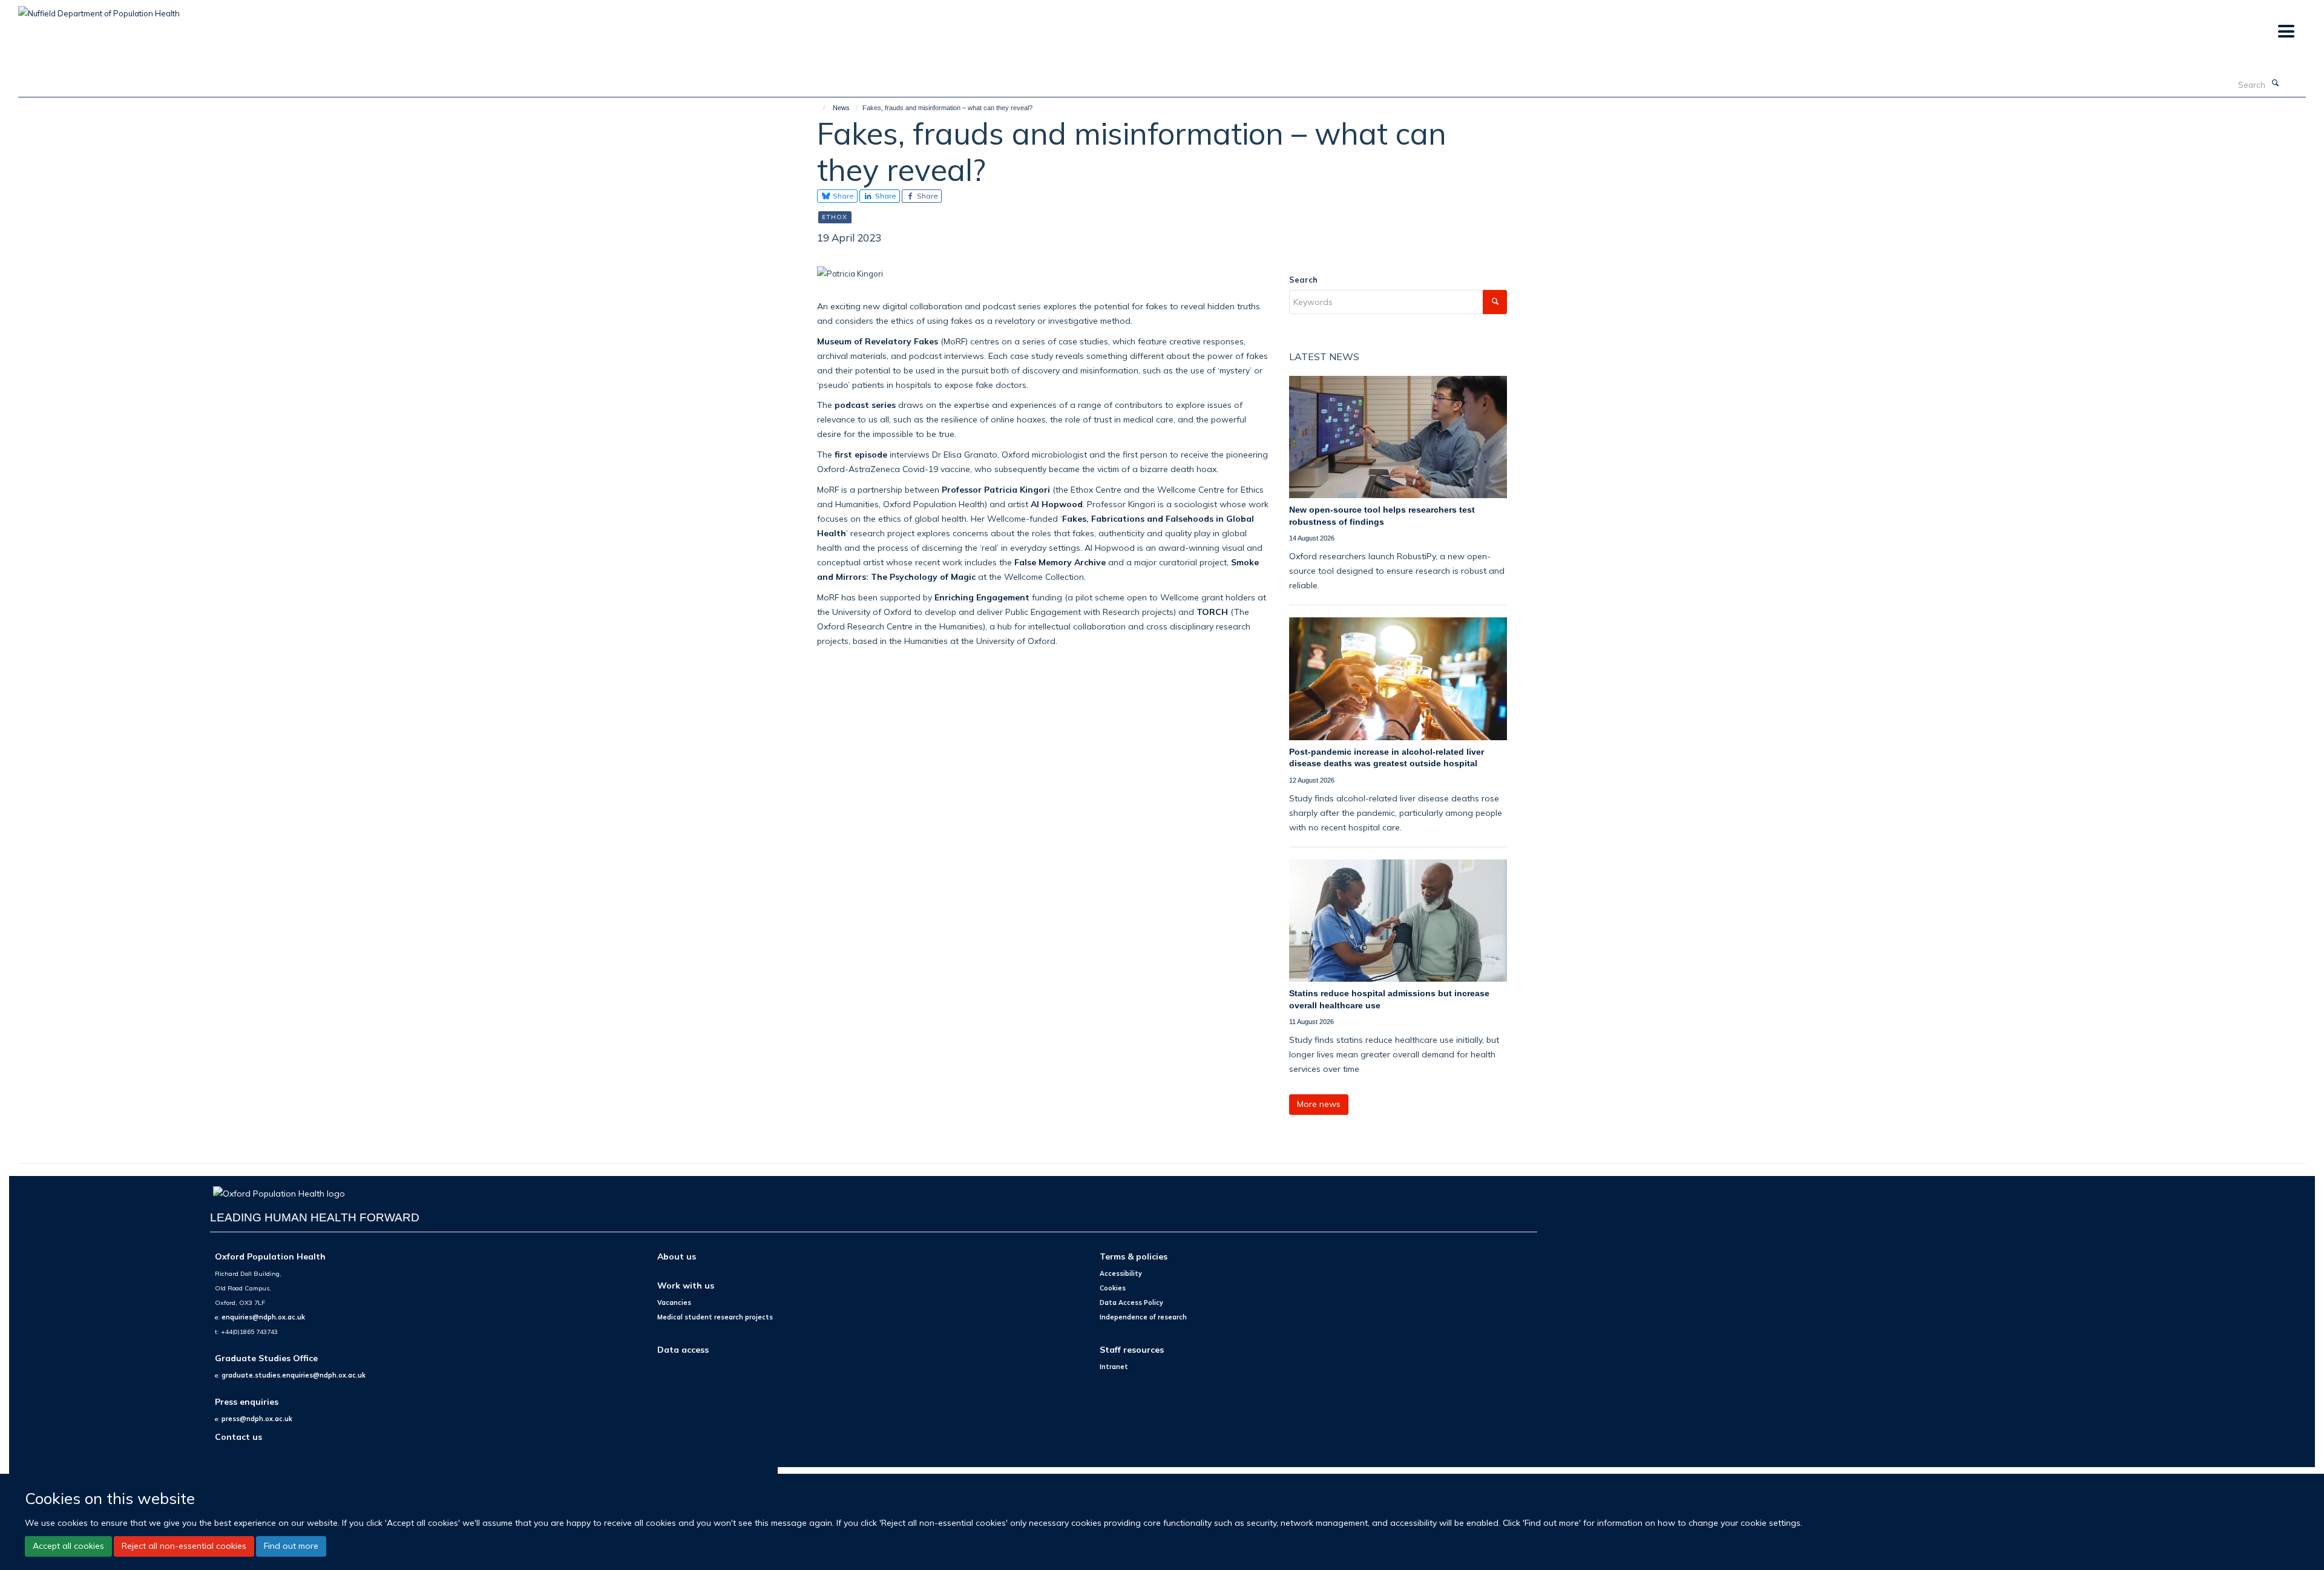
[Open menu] (2286, 32)
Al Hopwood (1057, 504)
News (841, 108)
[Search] (2275, 84)
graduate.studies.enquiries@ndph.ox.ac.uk (294, 1375)
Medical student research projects (715, 1317)
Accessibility (1121, 1273)
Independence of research (1143, 1317)
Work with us (686, 1285)
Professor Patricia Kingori (996, 489)
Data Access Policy (1131, 1302)
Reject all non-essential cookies (184, 1546)
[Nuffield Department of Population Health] (99, 9)
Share (842, 196)
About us (677, 1256)
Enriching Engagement (982, 597)
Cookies (1113, 1288)
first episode (861, 454)
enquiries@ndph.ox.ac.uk (263, 1317)
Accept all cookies (68, 1546)
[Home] (819, 108)
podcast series (865, 405)
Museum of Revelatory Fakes (878, 341)
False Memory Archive (1060, 562)
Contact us (238, 1437)
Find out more (291, 1546)
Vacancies (674, 1302)
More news (1319, 1104)
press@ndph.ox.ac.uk (257, 1419)
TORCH (1212, 612)
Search (1303, 280)
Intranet (1114, 1367)
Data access (683, 1349)
